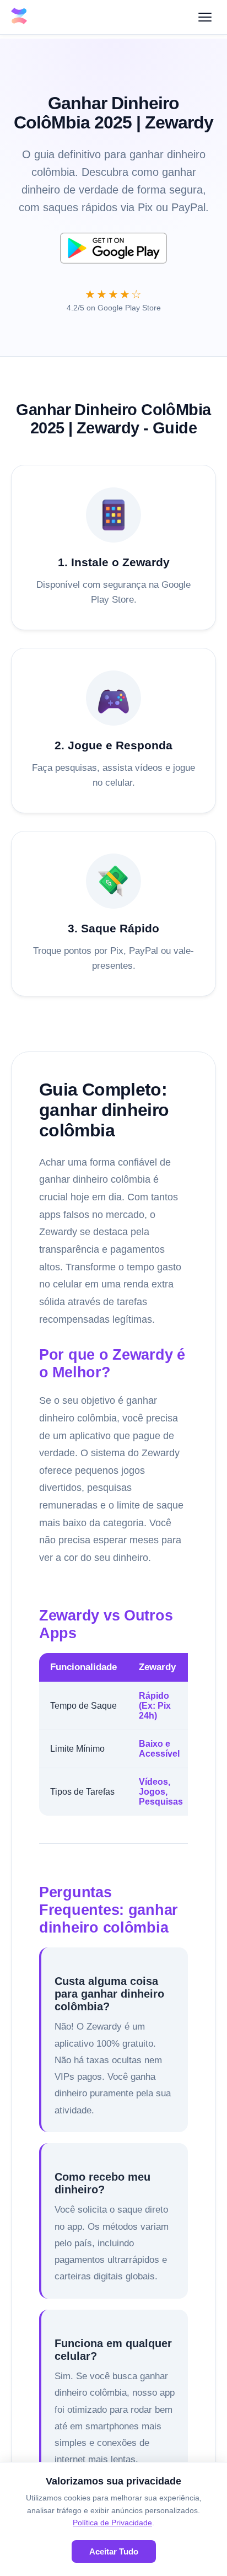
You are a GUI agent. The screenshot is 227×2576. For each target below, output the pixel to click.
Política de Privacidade (112, 2523)
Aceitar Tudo (114, 2551)
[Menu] (205, 17)
